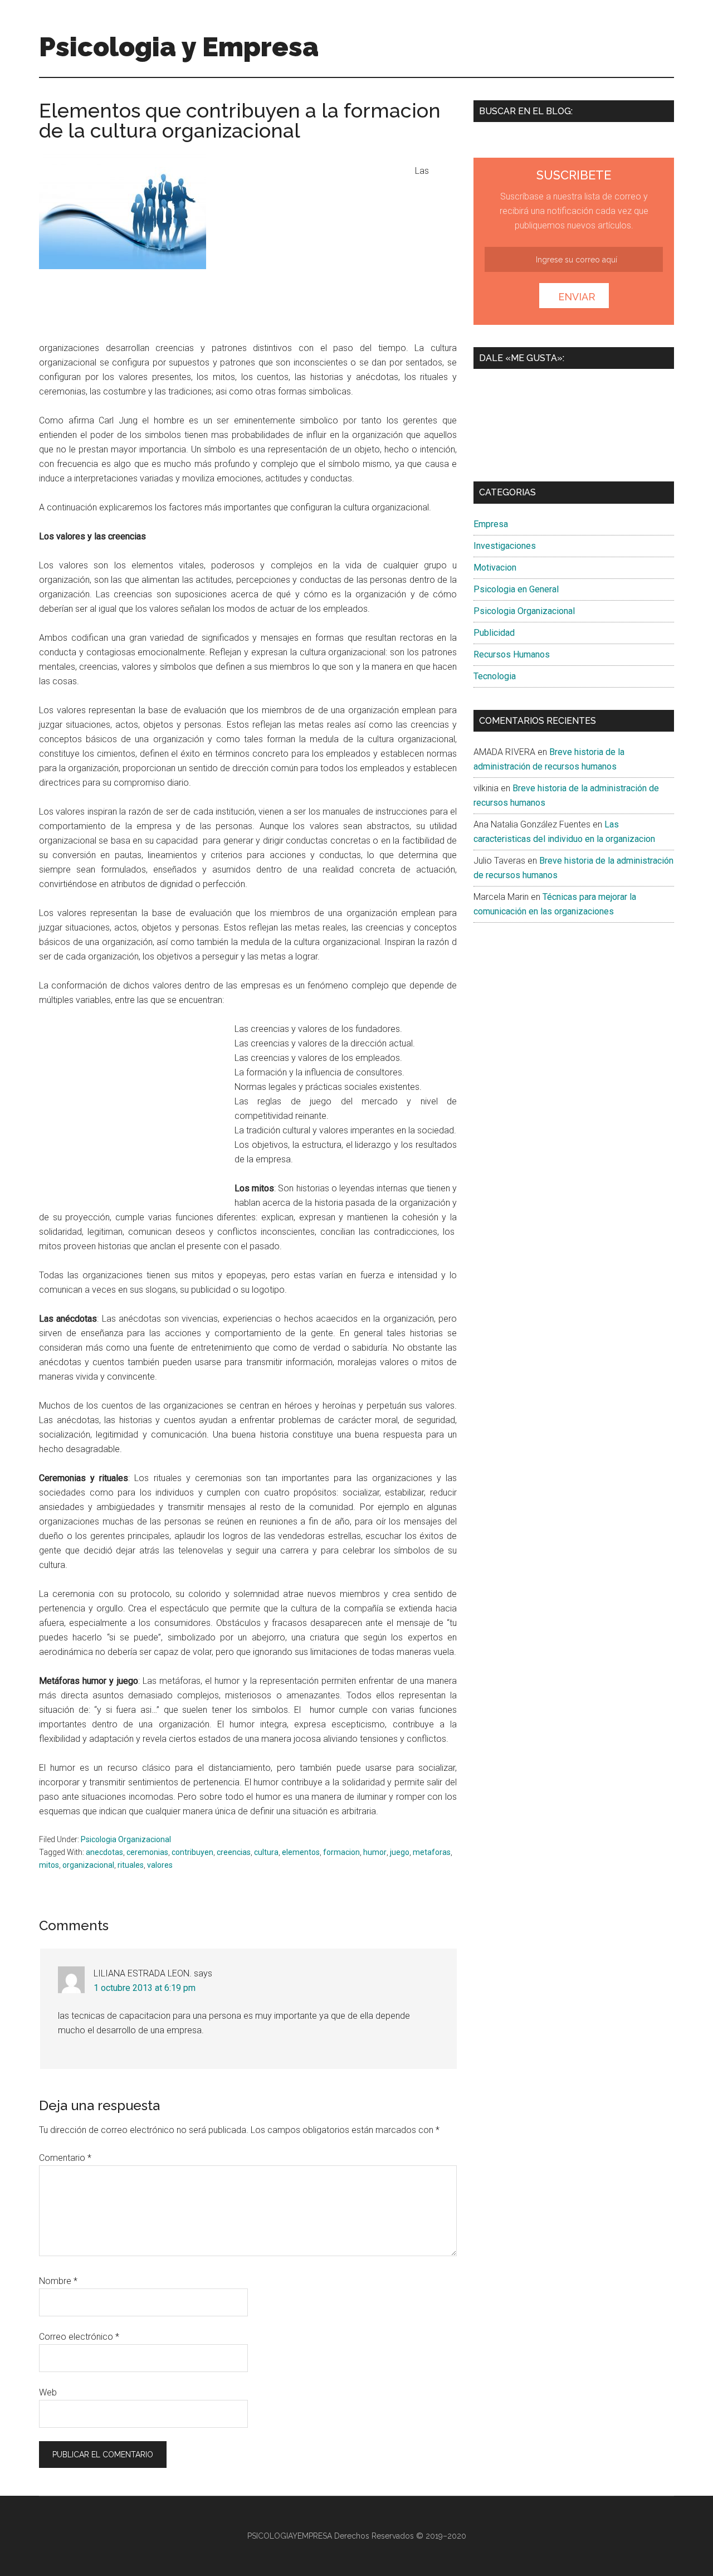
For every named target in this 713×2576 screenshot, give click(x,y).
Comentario (65, 2158)
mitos (49, 1865)
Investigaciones (505, 546)
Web (48, 2392)
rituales (131, 1865)
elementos (301, 1852)
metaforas (432, 1852)
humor (375, 1852)
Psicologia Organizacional (126, 1839)
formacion (341, 1852)
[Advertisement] (313, 250)
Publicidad (494, 633)
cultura (266, 1852)
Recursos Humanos (512, 654)
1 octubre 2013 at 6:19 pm (145, 1988)
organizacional (88, 1865)
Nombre (58, 2281)
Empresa (491, 524)
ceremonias (147, 1852)
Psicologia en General (516, 589)
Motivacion (495, 568)
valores (160, 1865)
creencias (234, 1852)
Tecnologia (495, 676)
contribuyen (192, 1852)
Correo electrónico (79, 2337)
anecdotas (104, 1852)
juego (400, 1852)
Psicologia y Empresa (179, 47)
